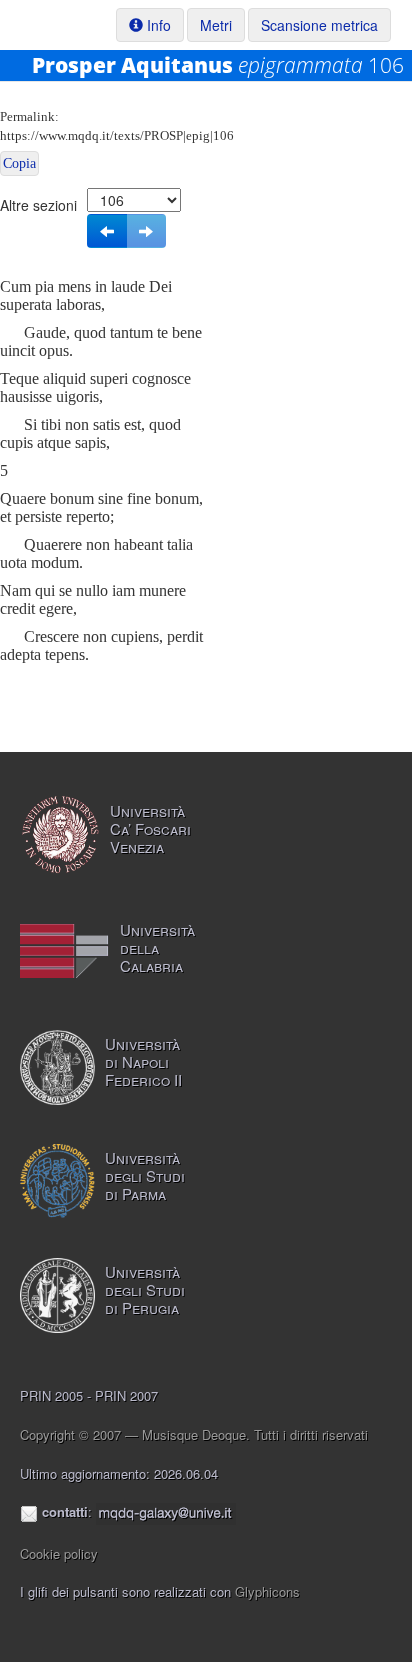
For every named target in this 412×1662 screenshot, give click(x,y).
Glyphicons (267, 1591)
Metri (216, 25)
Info (157, 25)
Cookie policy (59, 1553)
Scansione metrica (319, 25)
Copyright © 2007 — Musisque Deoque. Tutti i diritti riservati (194, 1434)
